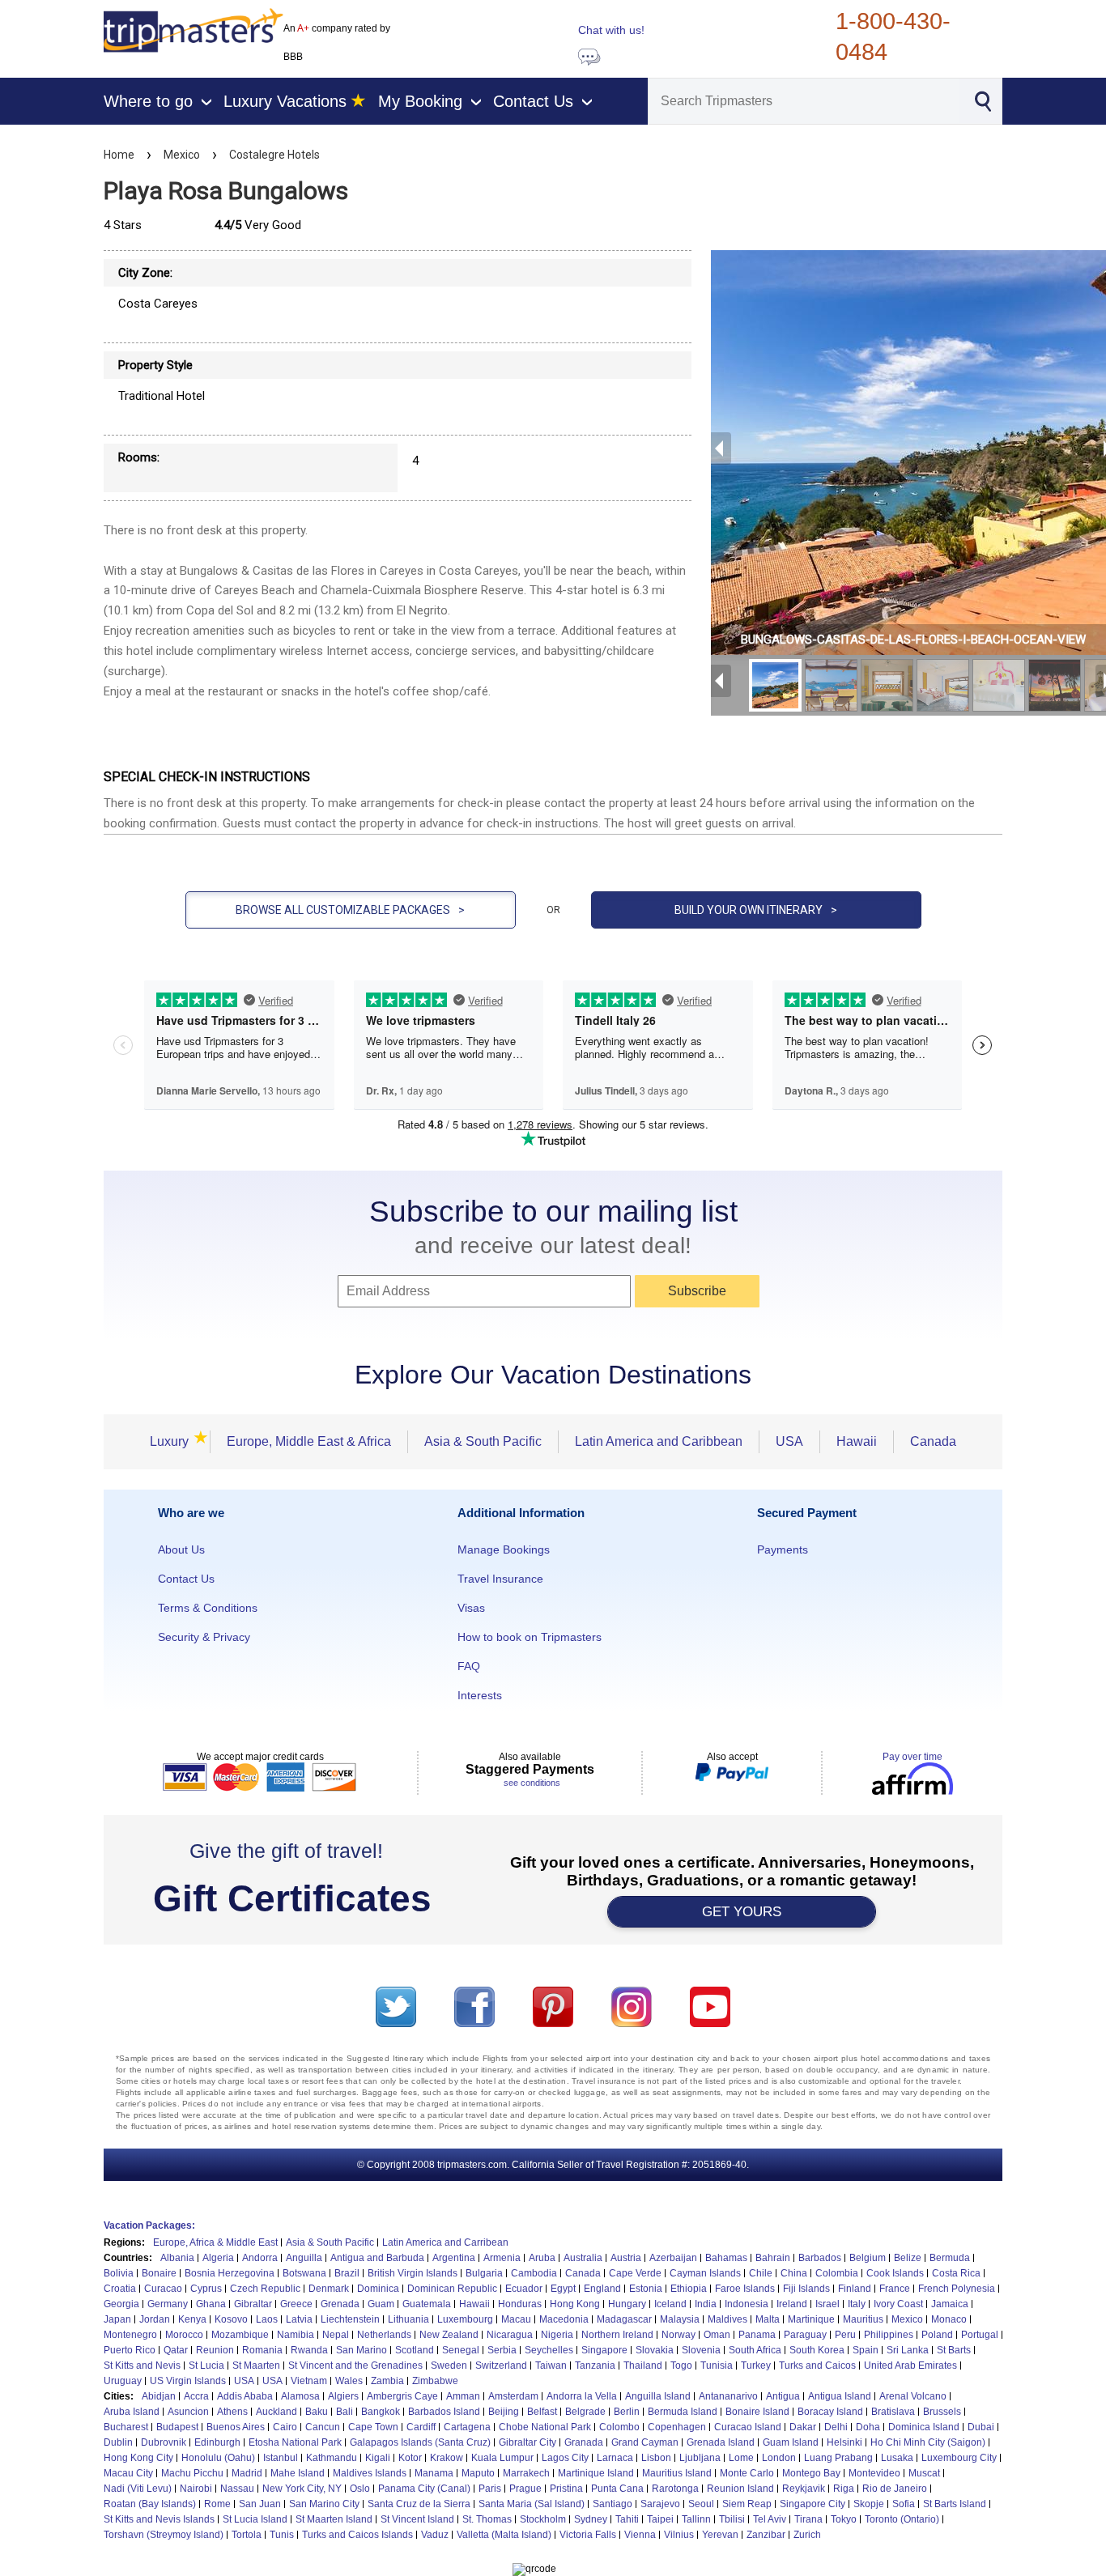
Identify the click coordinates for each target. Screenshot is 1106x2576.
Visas (471, 1608)
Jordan (155, 2319)
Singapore (604, 2350)
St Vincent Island (417, 2519)
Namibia (296, 2335)
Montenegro (130, 2335)
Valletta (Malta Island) (504, 2535)
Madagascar (624, 2319)
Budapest (177, 2427)
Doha (868, 2427)
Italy (857, 2304)
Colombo (619, 2427)
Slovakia (655, 2350)
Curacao (163, 2289)
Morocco (184, 2335)
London (779, 2458)
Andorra (260, 2258)
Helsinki (844, 2442)
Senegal (461, 2350)
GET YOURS (742, 1912)
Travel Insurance (500, 1579)
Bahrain (773, 2258)
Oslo (360, 2489)
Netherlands (384, 2335)
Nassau (237, 2489)
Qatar (176, 2350)
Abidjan (159, 2396)
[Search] (983, 100)
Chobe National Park (545, 2427)
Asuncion (188, 2412)
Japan (117, 2319)
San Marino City (324, 2504)
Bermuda (950, 2258)
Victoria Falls (588, 2535)
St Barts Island (955, 2504)
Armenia (502, 2258)
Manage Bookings (504, 1549)
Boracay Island (830, 2412)
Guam (381, 2304)
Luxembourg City (959, 2458)
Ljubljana (700, 2458)
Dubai (981, 2427)
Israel (827, 2304)
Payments (783, 1549)
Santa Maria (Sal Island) (532, 2504)
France (895, 2289)
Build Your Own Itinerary (756, 910)
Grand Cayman (645, 2442)
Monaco (949, 2319)
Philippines (889, 2335)
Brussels (942, 2412)
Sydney (591, 2519)
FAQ (469, 1666)
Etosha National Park (295, 2442)
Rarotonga (675, 2489)
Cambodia (534, 2273)
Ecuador (524, 2289)
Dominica (378, 2289)
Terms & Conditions (208, 1608)
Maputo (478, 2473)
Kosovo (231, 2319)
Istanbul (281, 2458)
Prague (525, 2489)
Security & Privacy (204, 1637)
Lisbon (656, 2458)
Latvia (299, 2319)
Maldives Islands (370, 2473)
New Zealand (449, 2335)
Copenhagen (677, 2427)
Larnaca (615, 2458)
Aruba (542, 2258)
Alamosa (300, 2396)
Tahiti (627, 2519)
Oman (717, 2335)
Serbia (502, 2350)
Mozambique (240, 2335)
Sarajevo (660, 2504)
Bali (345, 2412)
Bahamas (726, 2258)
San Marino (362, 2350)
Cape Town (373, 2427)
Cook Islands (895, 2273)
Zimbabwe (435, 2381)
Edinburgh (217, 2442)
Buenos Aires (236, 2427)
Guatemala (427, 2304)
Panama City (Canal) (424, 2489)
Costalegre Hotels (274, 155)
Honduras (520, 2304)
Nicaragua (510, 2335)
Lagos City (565, 2458)
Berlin (627, 2412)
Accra (196, 2396)
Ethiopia (689, 2289)
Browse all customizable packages (350, 910)
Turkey (756, 2366)
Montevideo (874, 2473)
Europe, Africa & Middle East (215, 2242)
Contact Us (186, 1579)
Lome (741, 2458)
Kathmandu (332, 2458)
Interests (480, 1695)
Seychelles (549, 2350)
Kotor (410, 2458)
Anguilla (304, 2258)
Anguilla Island (658, 2396)
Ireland (792, 2304)
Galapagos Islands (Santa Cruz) (420, 2442)
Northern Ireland (617, 2335)
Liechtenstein (350, 2319)
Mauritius (863, 2319)
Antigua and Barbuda (377, 2258)
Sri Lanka (908, 2350)
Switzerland (501, 2366)
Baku (317, 2412)
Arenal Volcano (913, 2396)
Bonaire (159, 2273)
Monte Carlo (747, 2473)
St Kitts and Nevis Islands (159, 2519)
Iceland (670, 2304)
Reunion (215, 2350)
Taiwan (551, 2366)
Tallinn (696, 2519)
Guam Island (791, 2442)
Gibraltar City (527, 2442)
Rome (217, 2504)
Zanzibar (766, 2535)
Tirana (808, 2519)
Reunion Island (740, 2489)
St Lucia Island (255, 2519)
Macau (516, 2319)
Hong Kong (575, 2304)
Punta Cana (617, 2489)
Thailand (643, 2366)
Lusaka (897, 2458)
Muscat (924, 2473)
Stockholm (543, 2519)
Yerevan (720, 2535)
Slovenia (701, 2350)
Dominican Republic (452, 2289)
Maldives (727, 2319)
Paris (490, 2489)
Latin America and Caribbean (659, 1441)
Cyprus (206, 2289)
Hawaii (857, 1441)
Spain (866, 2350)
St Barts (954, 2350)
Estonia (646, 2289)
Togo (681, 2366)
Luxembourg (465, 2319)
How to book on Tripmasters (530, 1637)
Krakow (447, 2458)
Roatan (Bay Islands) (150, 2504)
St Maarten (256, 2366)
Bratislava (893, 2412)
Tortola (247, 2535)
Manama (434, 2473)
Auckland (276, 2412)
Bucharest (126, 2427)
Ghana (211, 2304)
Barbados (820, 2258)
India (706, 2304)
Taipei (660, 2519)
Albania (177, 2258)
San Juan (260, 2504)
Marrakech (526, 2473)
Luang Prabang (838, 2458)
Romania (262, 2350)
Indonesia (747, 2304)
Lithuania (408, 2319)
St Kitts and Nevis (142, 2366)
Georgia (121, 2304)
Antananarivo (728, 2396)
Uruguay (123, 2381)
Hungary (627, 2304)
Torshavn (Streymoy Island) (164, 2535)
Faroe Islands (745, 2289)
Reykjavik (804, 2489)
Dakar (803, 2427)
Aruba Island (132, 2412)
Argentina (454, 2258)
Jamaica (950, 2304)
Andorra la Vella (582, 2396)
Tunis (282, 2535)
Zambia (387, 2381)
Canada (933, 1441)
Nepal (336, 2335)
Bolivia (119, 2273)
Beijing (504, 2412)
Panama (757, 2335)
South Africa (755, 2350)
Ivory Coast (898, 2304)
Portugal (980, 2335)
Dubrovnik (164, 2442)
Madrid (247, 2473)
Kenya (192, 2319)
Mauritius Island (677, 2473)
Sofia (904, 2504)
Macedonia (564, 2319)
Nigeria (557, 2335)
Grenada (340, 2304)
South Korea (817, 2350)
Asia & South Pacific (483, 1441)
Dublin (118, 2442)
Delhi (836, 2427)
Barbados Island (444, 2412)
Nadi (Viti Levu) (138, 2489)
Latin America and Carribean (445, 2242)
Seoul (701, 2504)
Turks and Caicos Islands (357, 2535)
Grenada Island (721, 2442)
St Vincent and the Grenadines (355, 2366)
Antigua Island (840, 2396)
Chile (761, 2273)
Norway (678, 2335)
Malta (768, 2319)
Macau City (128, 2473)
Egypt (563, 2289)
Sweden (449, 2366)
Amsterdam (513, 2396)
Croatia (120, 2289)
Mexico (182, 155)
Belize (908, 2258)
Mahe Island (298, 2473)
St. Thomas (487, 2519)
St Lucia (206, 2366)
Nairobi (196, 2489)
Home (119, 155)
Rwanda (309, 2350)
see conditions (532, 1783)
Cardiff (421, 2427)
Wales (349, 2381)
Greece (296, 2304)
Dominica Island (924, 2427)
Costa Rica (956, 2273)
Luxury (174, 1441)
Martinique (811, 2319)
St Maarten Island (334, 2519)
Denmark (329, 2289)
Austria (626, 2258)
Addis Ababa (245, 2396)
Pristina (566, 2489)
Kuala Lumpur (502, 2458)
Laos (267, 2319)
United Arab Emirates (910, 2366)
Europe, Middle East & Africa (309, 1441)
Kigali (378, 2458)
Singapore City (812, 2504)
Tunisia (717, 2366)
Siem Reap (747, 2504)
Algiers (343, 2396)
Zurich (807, 2535)
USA (789, 1441)
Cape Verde (635, 2273)
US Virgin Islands (188, 2381)
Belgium (868, 2258)
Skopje (869, 2504)
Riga (844, 2489)
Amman (463, 2396)
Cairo (285, 2427)
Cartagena (467, 2427)
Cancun (323, 2427)
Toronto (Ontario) (902, 2519)
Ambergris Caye (402, 2396)
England (602, 2289)
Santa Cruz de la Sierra (419, 2504)
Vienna (640, 2535)
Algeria (218, 2258)
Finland (855, 2289)
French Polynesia (957, 2289)
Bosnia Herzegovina (230, 2273)
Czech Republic (265, 2289)
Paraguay (805, 2335)
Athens (232, 2412)
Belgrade (585, 2412)
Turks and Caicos (817, 2366)
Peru (845, 2335)
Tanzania (595, 2366)
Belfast (542, 2412)
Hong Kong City (138, 2458)
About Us (181, 1549)
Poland (937, 2335)
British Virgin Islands (413, 2273)
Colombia (837, 2273)
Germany (168, 2304)
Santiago (613, 2504)
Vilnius (679, 2535)
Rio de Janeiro (895, 2489)
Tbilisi (732, 2519)
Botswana (304, 2273)
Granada (584, 2442)
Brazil (347, 2273)
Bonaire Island (757, 2412)
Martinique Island (596, 2473)
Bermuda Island (683, 2412)
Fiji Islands (806, 2289)
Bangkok (381, 2412)
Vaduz (435, 2535)
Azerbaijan (673, 2258)
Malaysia (680, 2319)
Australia (583, 2258)
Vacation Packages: (149, 2225)
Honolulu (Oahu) (218, 2458)
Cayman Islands (705, 2273)
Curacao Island (748, 2427)
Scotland (415, 2350)
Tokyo (844, 2519)
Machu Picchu (192, 2473)
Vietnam (309, 2381)
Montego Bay (811, 2473)
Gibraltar (253, 2304)
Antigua (783, 2396)
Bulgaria (484, 2273)
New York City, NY (302, 2489)
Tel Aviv (770, 2519)
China (794, 2273)
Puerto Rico (130, 2350)
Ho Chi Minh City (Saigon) (928, 2442)
